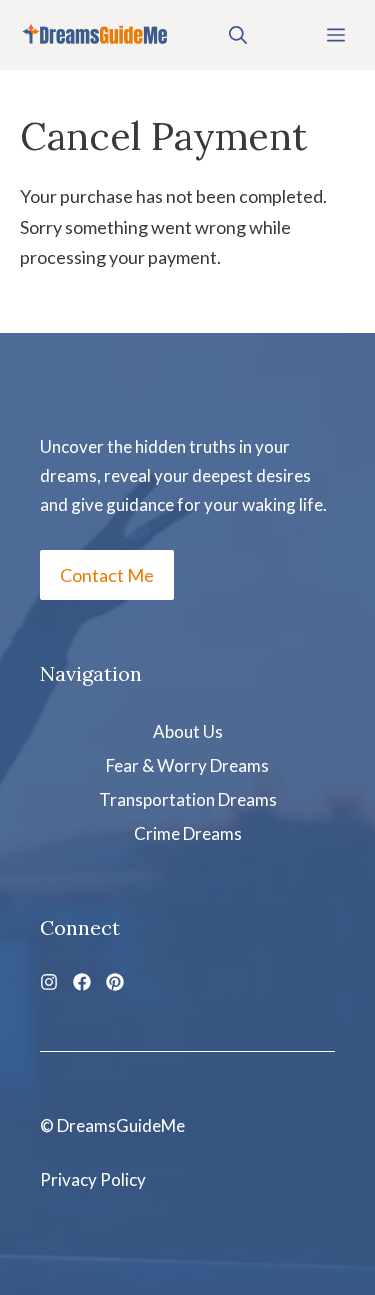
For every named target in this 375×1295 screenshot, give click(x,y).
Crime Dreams (188, 833)
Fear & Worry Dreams (187, 765)
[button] (238, 35)
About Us (188, 731)
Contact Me (107, 575)
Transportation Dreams (188, 799)
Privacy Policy (93, 1179)
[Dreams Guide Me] (95, 35)
